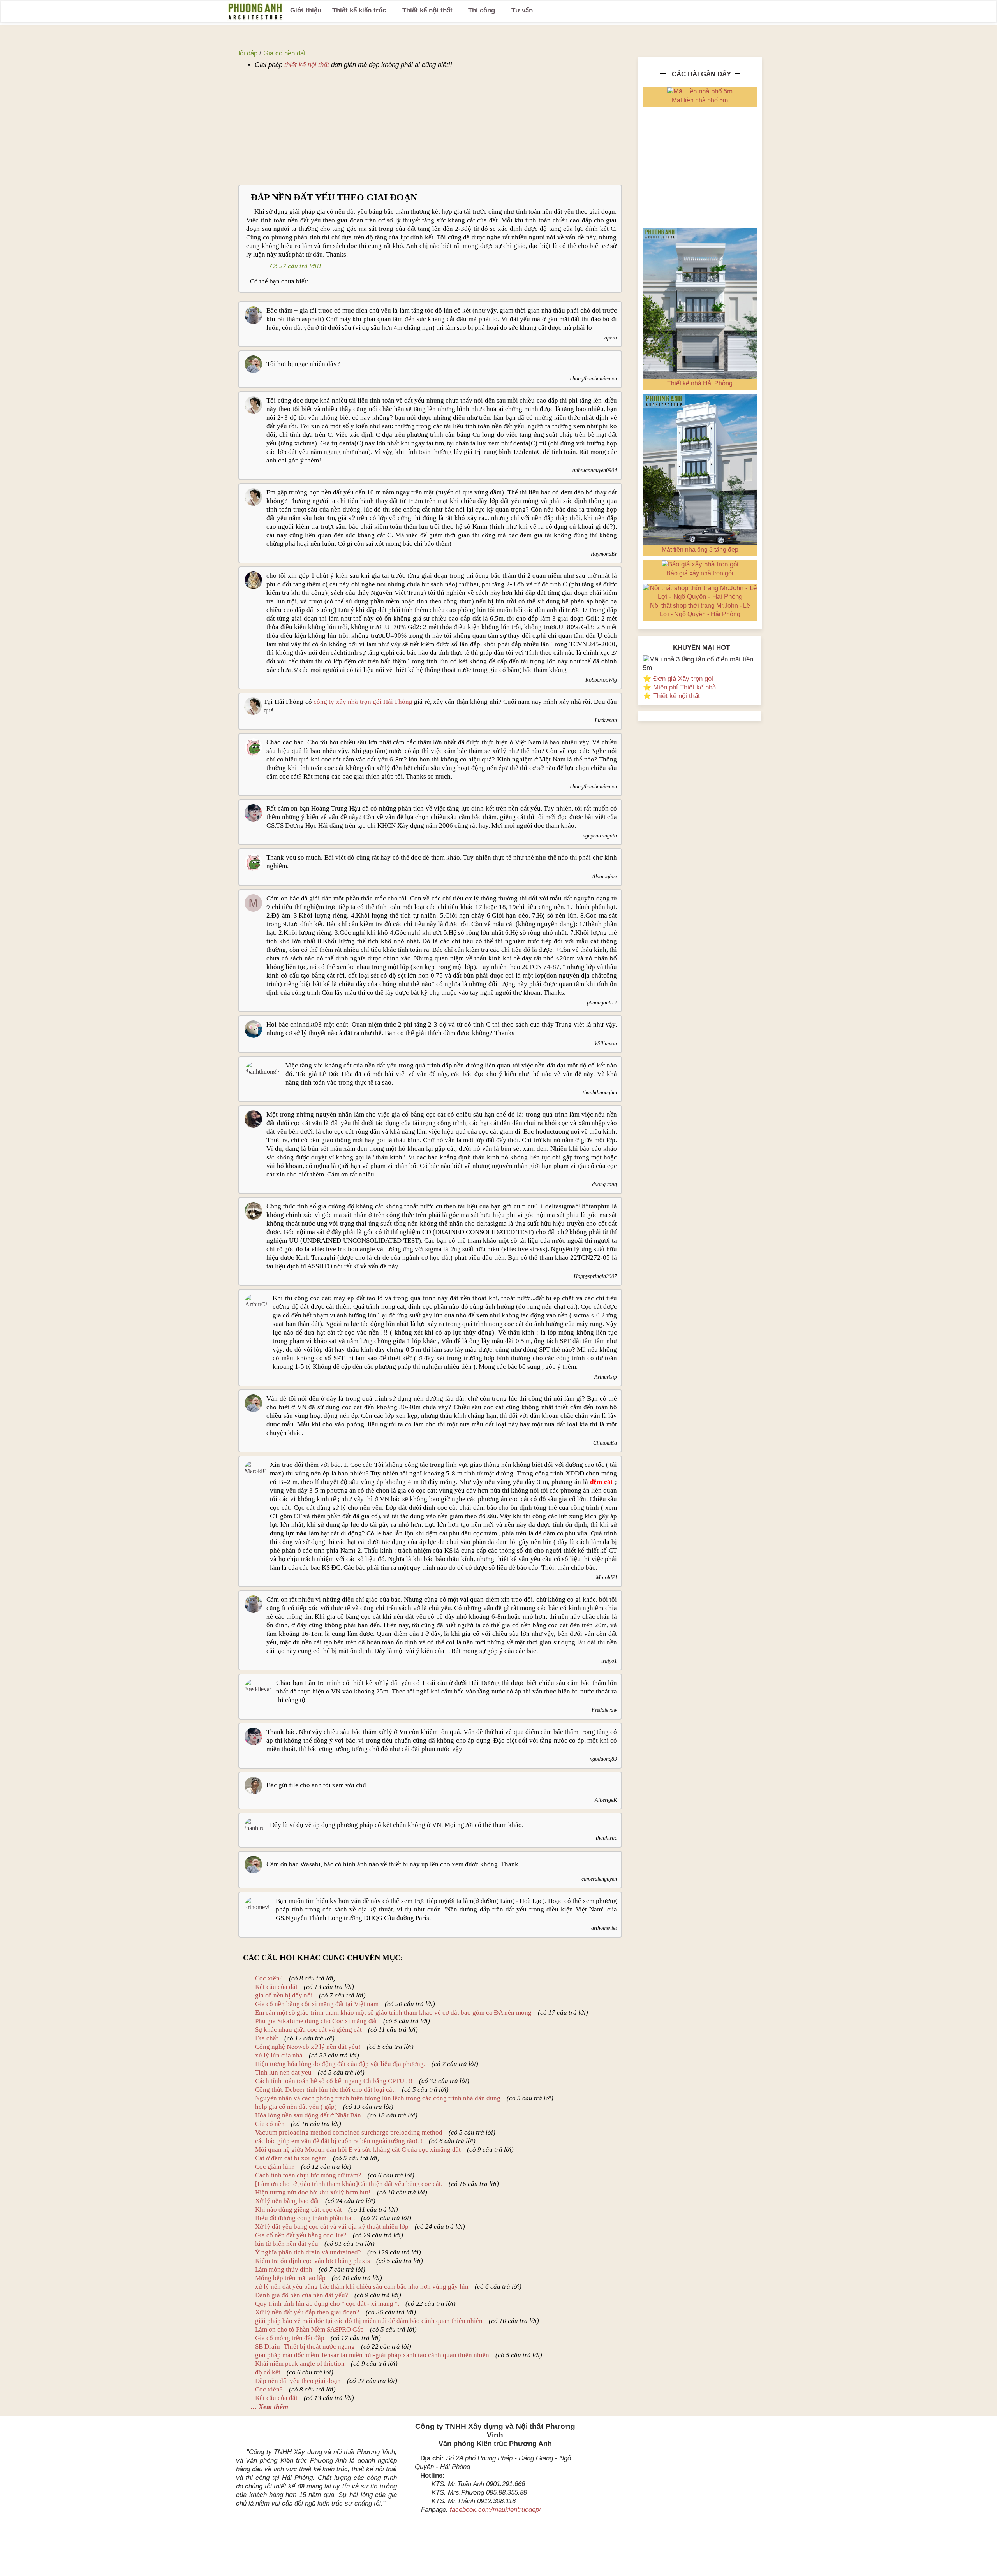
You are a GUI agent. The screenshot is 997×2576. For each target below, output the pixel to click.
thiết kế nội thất (307, 65)
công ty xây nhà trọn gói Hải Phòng (363, 702)
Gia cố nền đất (284, 53)
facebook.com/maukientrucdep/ (495, 2510)
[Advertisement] (430, 127)
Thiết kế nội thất (427, 10)
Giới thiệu (306, 10)
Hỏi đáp (246, 53)
